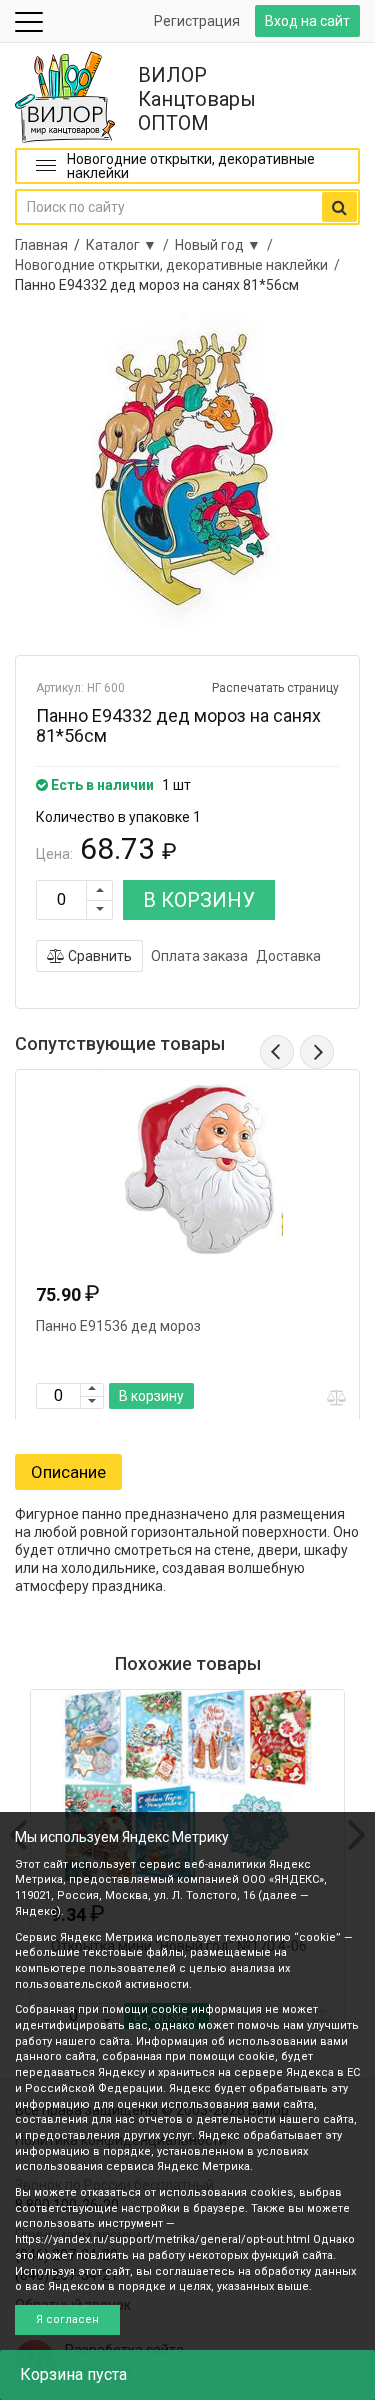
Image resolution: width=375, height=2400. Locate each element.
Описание (68, 1472)
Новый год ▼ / (227, 245)
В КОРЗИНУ (199, 900)
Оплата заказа (199, 956)
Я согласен (67, 2319)
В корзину (151, 1396)
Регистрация (197, 21)
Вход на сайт (307, 21)
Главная (41, 245)
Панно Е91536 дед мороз (118, 1326)
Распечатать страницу (275, 688)
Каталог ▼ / (130, 245)
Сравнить (98, 956)
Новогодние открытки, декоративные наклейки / (180, 265)
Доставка (288, 956)
